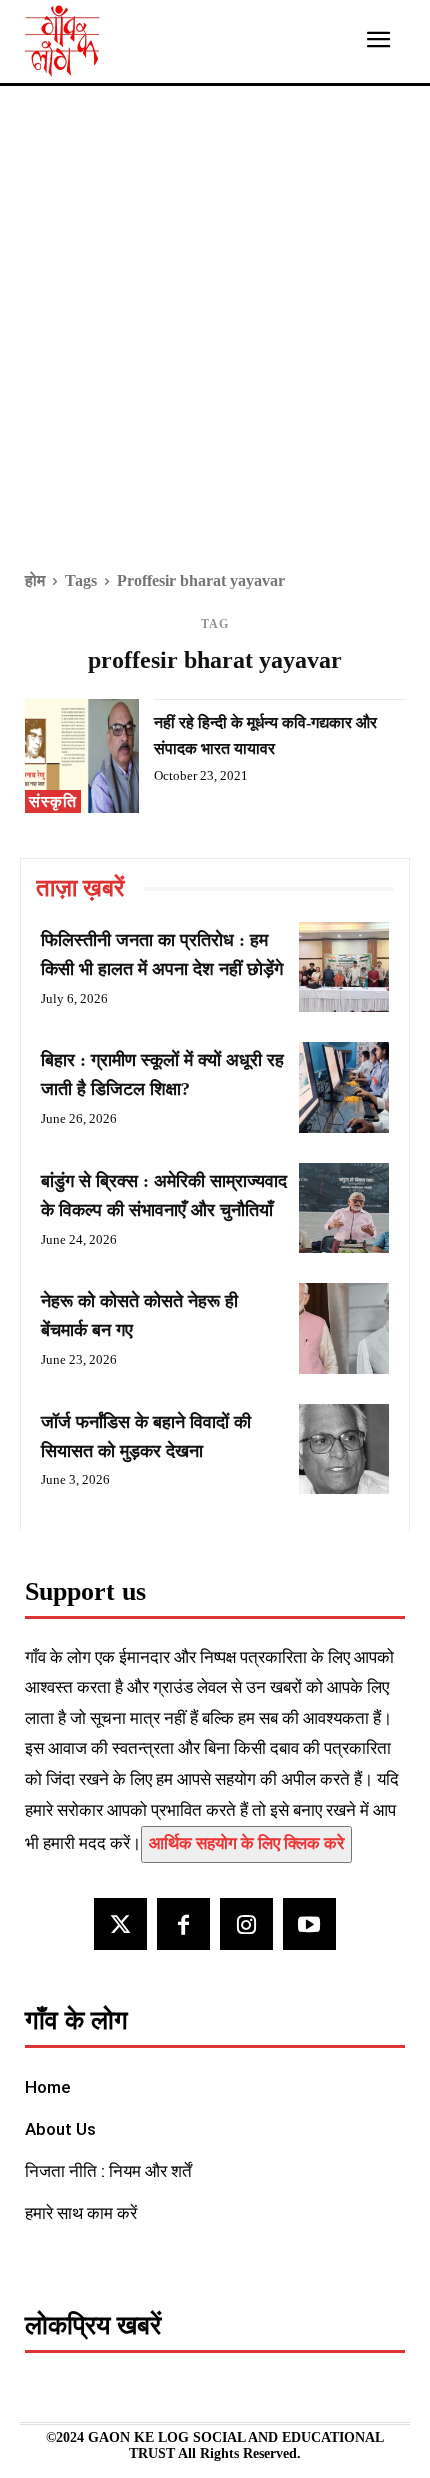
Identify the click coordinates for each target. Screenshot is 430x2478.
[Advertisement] (215, 342)
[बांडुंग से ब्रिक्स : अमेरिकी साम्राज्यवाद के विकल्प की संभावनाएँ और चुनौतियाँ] (344, 1208)
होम (35, 580)
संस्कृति (53, 801)
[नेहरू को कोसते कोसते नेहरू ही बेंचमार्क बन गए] (344, 1328)
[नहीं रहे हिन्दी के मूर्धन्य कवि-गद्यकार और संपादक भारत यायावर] (82, 756)
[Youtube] (309, 1924)
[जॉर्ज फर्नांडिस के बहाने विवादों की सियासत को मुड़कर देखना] (344, 1449)
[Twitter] (120, 1924)
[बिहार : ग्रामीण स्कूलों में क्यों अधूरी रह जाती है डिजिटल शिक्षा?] (344, 1087)
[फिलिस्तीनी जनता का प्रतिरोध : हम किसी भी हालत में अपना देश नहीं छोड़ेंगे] (344, 967)
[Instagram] (246, 1924)
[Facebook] (183, 1924)
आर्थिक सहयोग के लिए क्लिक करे (246, 1843)
